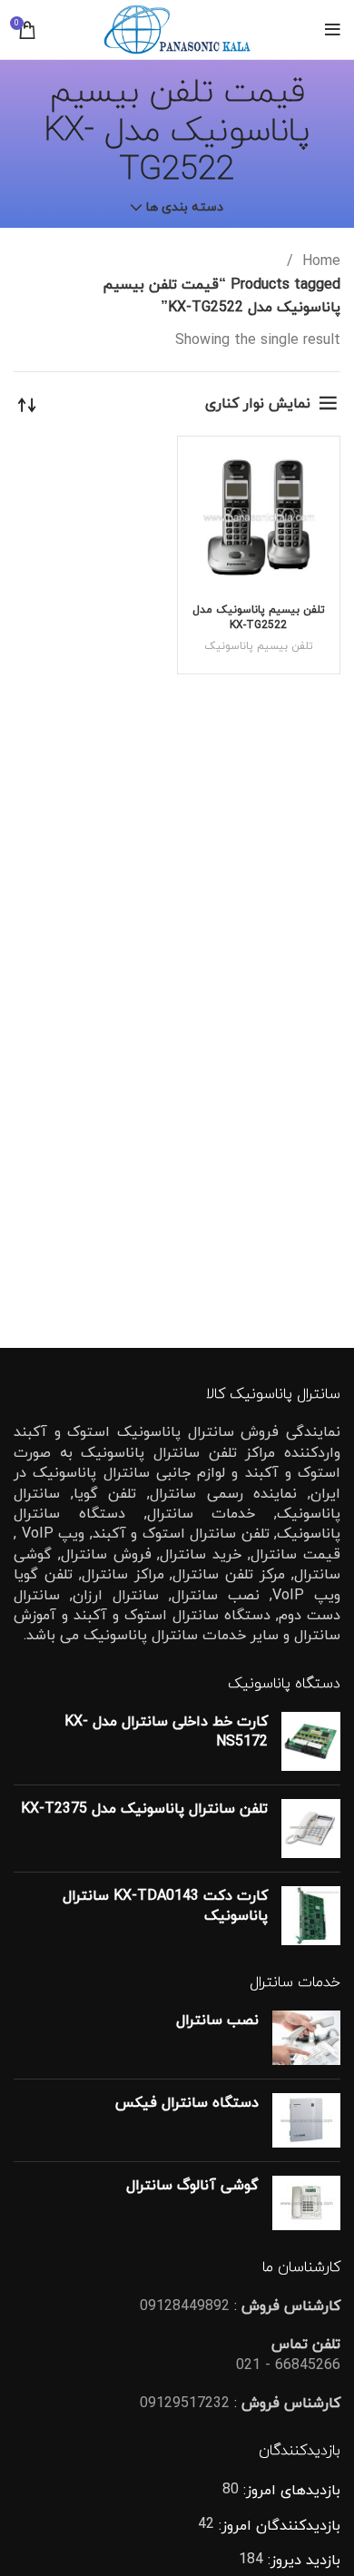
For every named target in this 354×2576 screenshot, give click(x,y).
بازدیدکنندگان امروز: (277, 2526)
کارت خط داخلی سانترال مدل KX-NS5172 (166, 1732)
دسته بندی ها (185, 208)
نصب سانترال (217, 2020)
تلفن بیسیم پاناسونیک (259, 646)
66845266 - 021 (288, 2365)
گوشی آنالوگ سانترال (192, 2186)
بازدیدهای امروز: (290, 2491)
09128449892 (185, 2306)
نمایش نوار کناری (258, 404)
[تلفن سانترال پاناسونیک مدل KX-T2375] (311, 1829)
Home (319, 261)
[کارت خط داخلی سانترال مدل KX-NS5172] (311, 1741)
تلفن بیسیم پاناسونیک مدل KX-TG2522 (259, 618)
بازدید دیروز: (302, 2561)
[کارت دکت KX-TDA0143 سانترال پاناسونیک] (311, 1916)
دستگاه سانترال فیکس (187, 2103)
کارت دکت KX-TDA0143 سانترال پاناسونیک (165, 1906)
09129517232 (185, 2404)
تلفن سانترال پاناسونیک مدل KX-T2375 (144, 1809)
